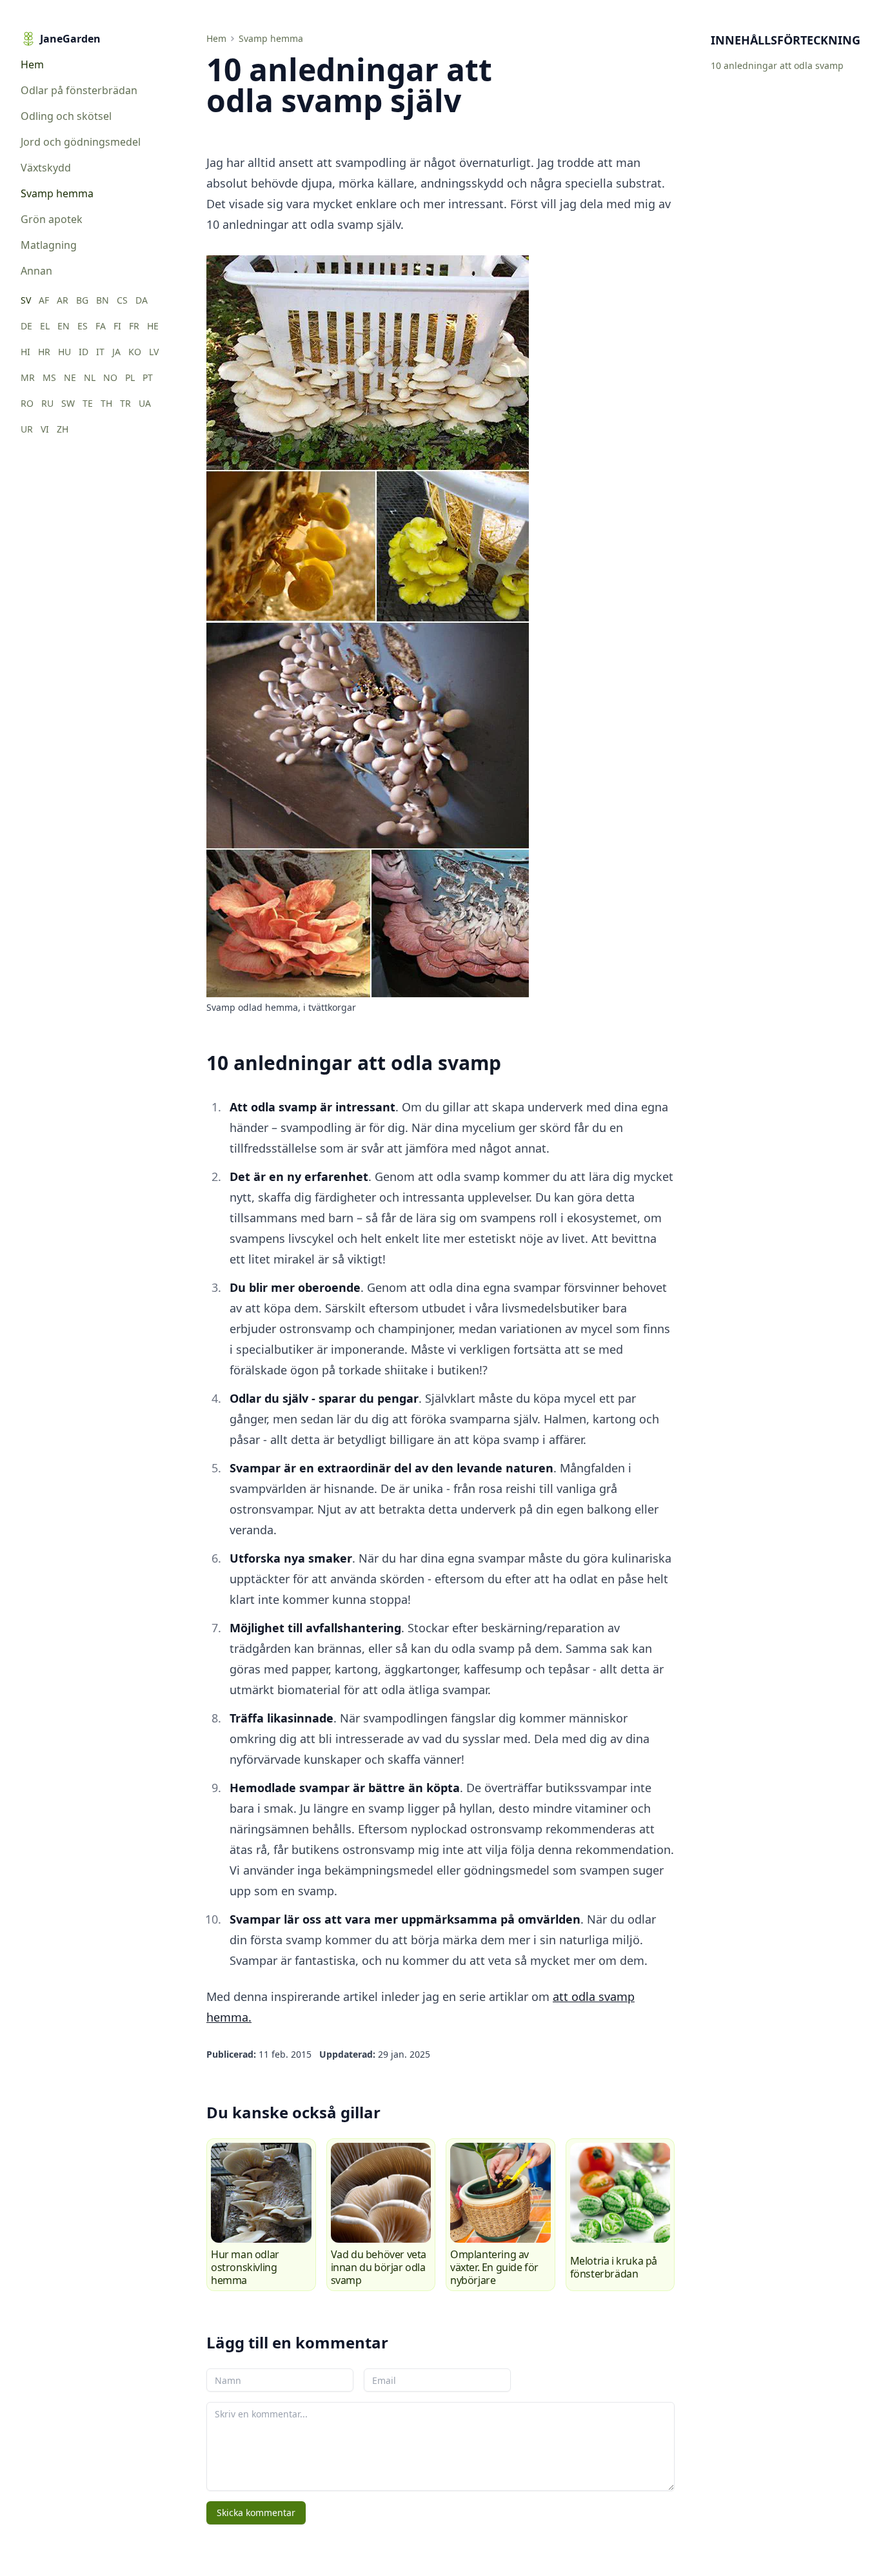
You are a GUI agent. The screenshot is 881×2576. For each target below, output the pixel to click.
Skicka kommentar (256, 2513)
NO (110, 377)
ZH (63, 429)
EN (64, 326)
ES (83, 326)
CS (122, 300)
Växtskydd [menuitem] (46, 168)
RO (27, 403)
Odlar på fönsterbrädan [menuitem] (79, 90)
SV (26, 300)
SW (68, 403)
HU (64, 352)
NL (90, 377)
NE (70, 377)
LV (154, 352)
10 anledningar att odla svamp (777, 65)
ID (84, 352)
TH (106, 403)
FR (134, 326)
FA (101, 326)
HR (44, 352)
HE (153, 326)
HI (25, 352)
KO (135, 352)
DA (142, 300)
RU (47, 403)
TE (88, 403)
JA (116, 352)
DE (26, 326)
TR (125, 403)
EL (45, 326)
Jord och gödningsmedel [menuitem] (81, 142)
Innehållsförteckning (786, 40)
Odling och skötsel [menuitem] (66, 116)
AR (63, 300)
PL (130, 377)
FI (117, 326)
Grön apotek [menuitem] (52, 219)
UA (145, 403)
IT (100, 352)
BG (82, 300)
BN (103, 300)
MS (49, 377)
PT (148, 377)
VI (45, 429)
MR (28, 377)
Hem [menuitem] (32, 64)
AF (44, 300)
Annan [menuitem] (36, 271)
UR (27, 429)
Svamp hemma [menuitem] (57, 193)
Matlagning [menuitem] (49, 245)
